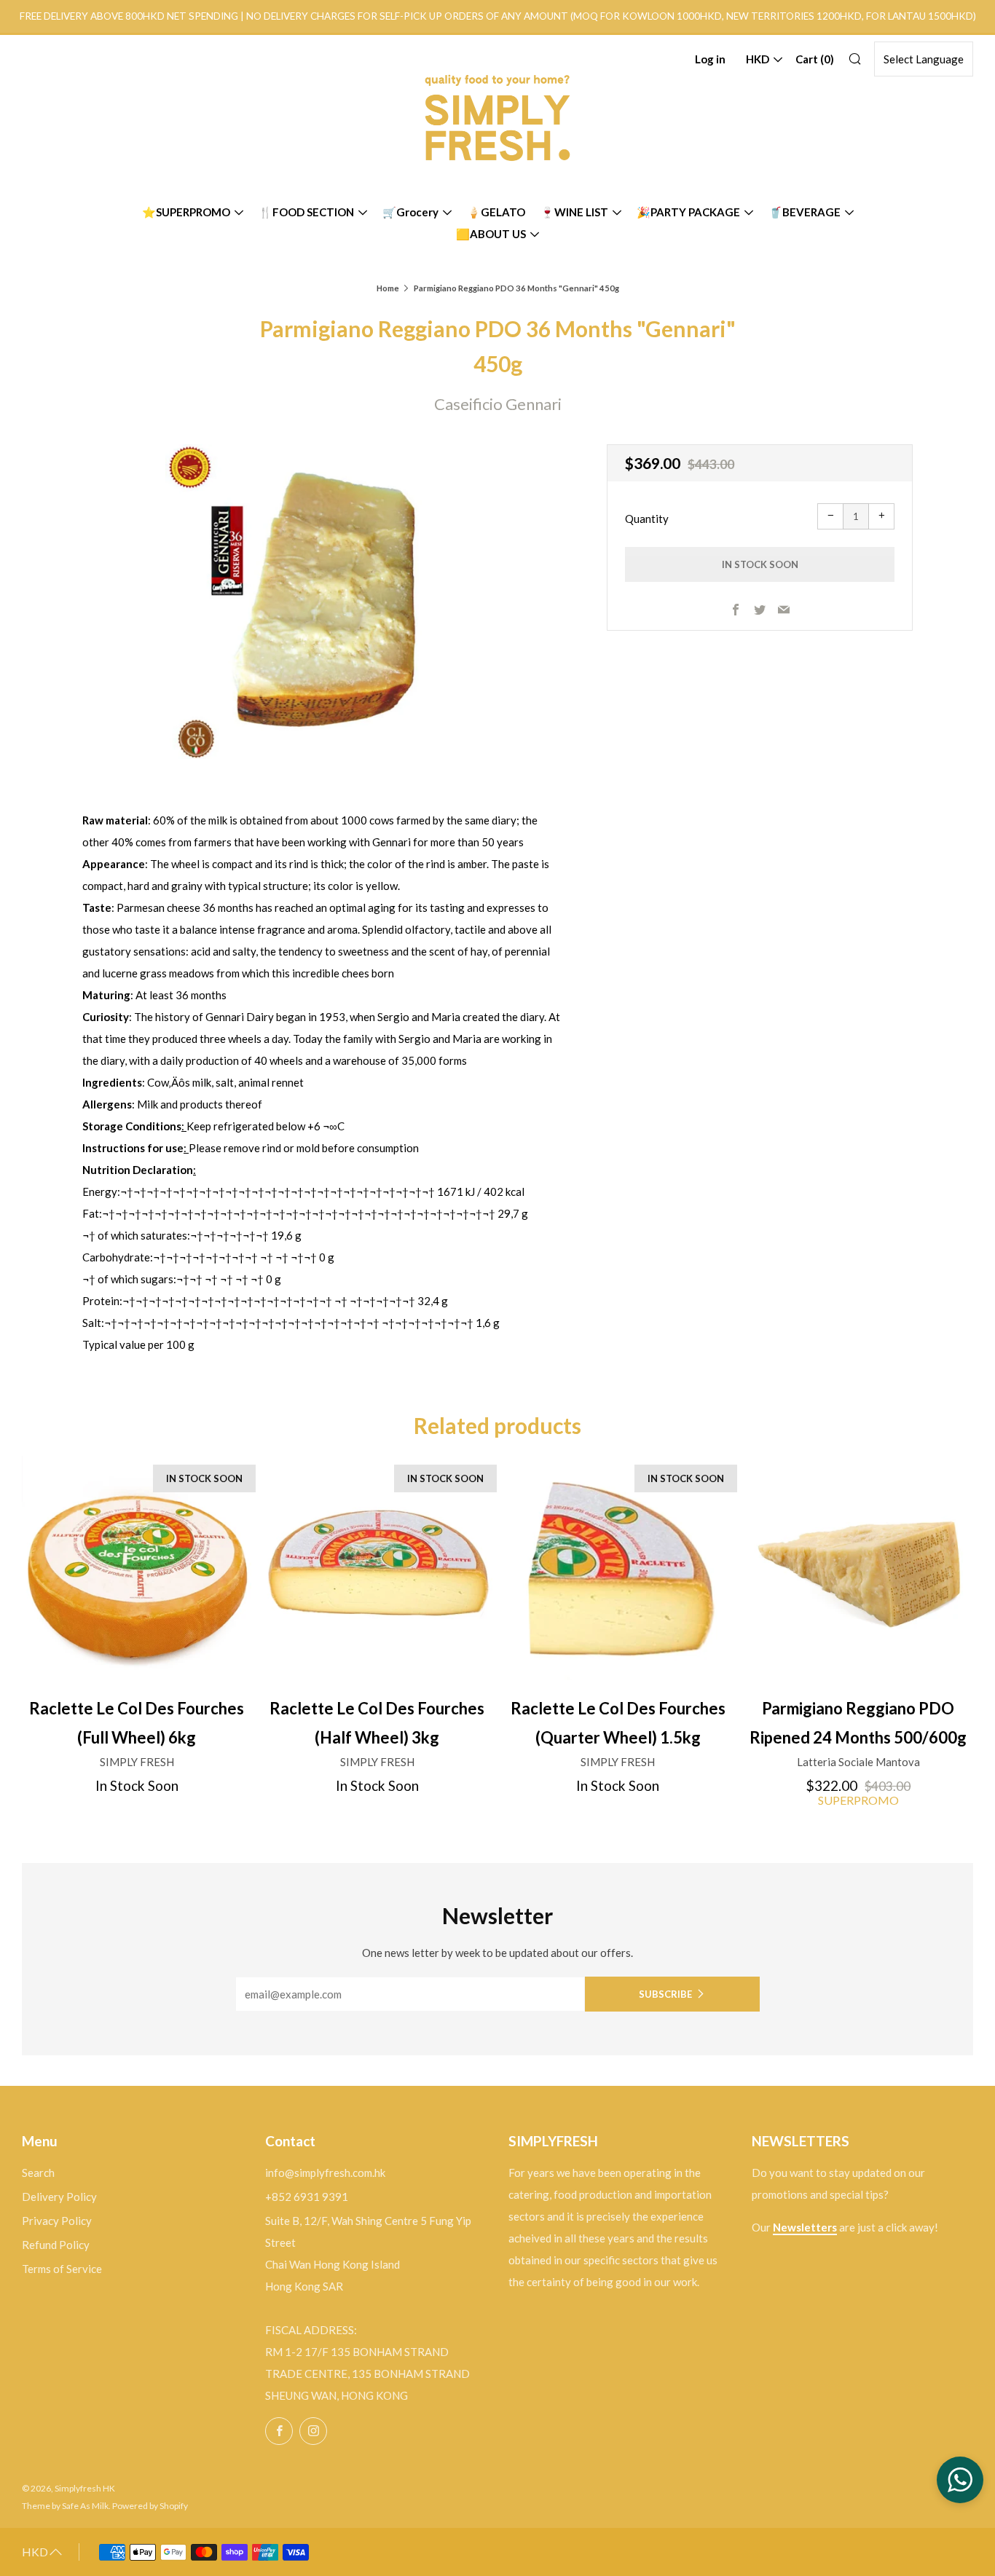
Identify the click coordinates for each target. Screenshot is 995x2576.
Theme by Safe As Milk (65, 2506)
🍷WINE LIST (574, 212)
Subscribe (665, 1994)
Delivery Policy (59, 2197)
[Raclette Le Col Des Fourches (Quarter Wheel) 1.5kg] (618, 1571)
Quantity (647, 519)
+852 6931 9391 (307, 2197)
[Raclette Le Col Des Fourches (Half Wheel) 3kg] (377, 1571)
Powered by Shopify (150, 2506)
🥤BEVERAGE (805, 212)
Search (38, 2173)
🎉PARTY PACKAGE (688, 212)
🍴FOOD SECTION (306, 212)
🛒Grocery (410, 212)
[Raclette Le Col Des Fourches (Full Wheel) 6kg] (137, 1571)
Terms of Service (62, 2269)
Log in (710, 59)
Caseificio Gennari (498, 404)
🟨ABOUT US (491, 234)
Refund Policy (56, 2245)
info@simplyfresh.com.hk (325, 2173)
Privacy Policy (57, 2221)
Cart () (815, 59)
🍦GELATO (496, 212)
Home (388, 288)
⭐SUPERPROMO (186, 212)
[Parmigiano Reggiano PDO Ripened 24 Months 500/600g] (858, 1571)
